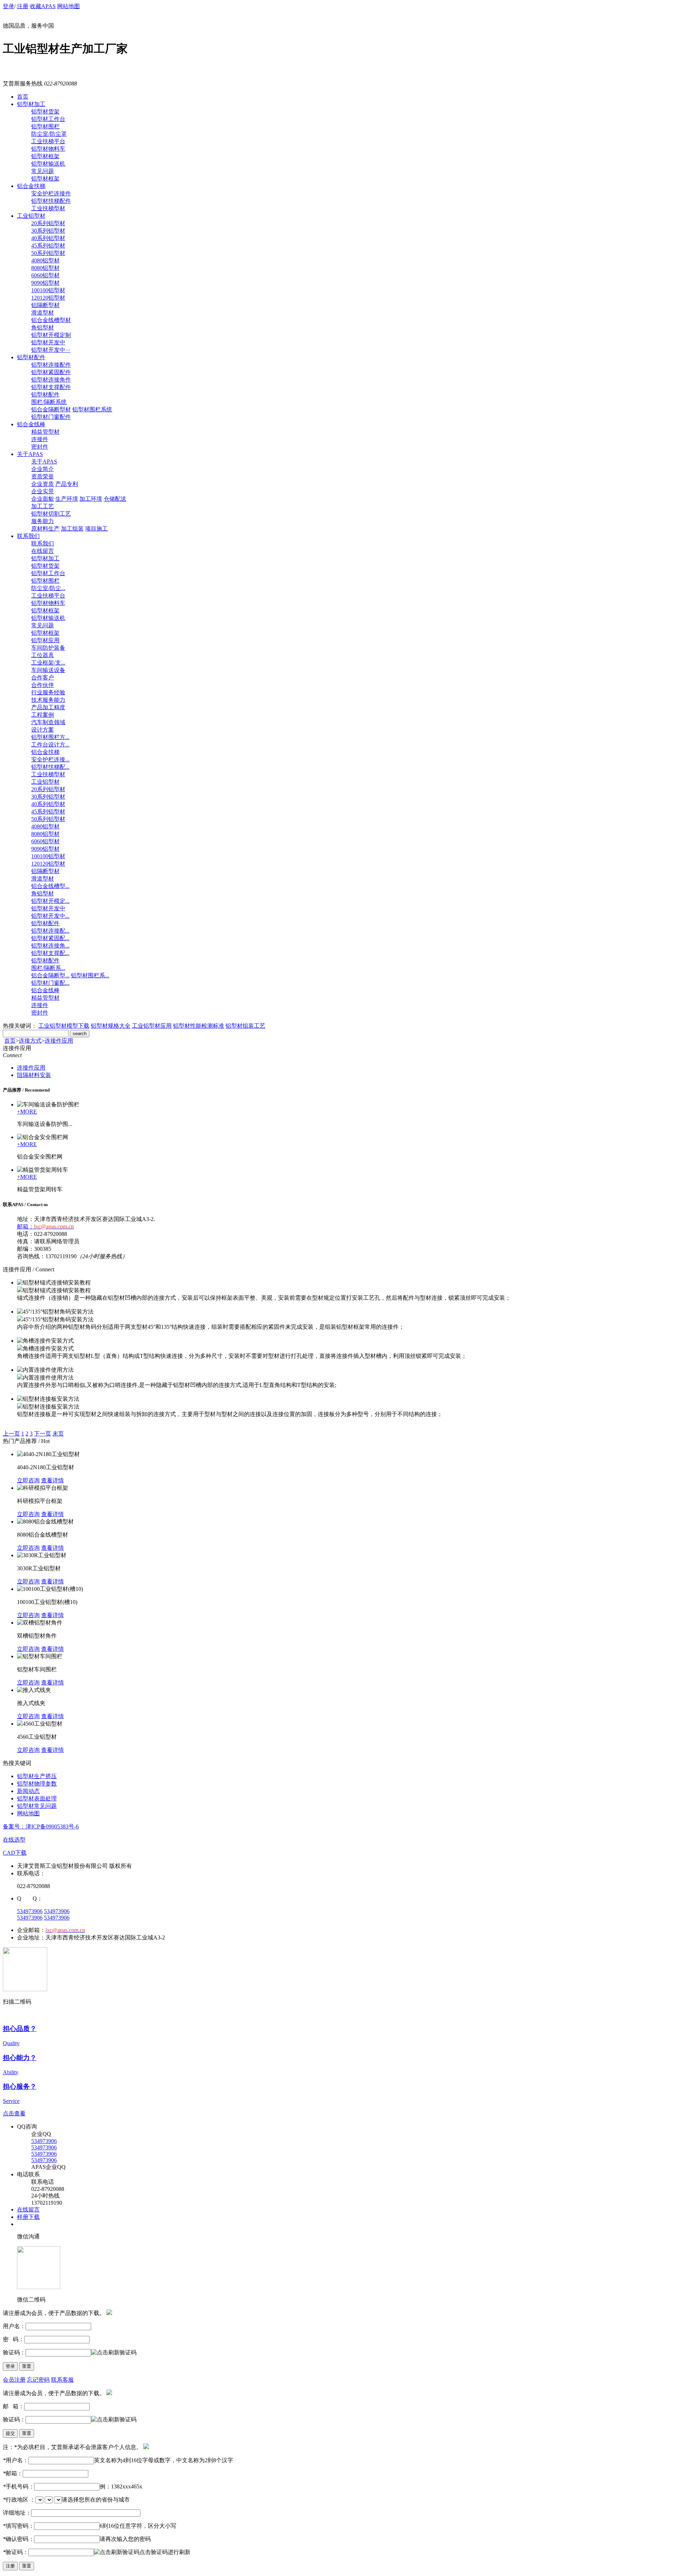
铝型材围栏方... (50, 737)
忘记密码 (38, 2380)
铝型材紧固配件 (51, 372)
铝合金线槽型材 (51, 320)
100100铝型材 (48, 290)
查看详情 (52, 1480)
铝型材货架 (45, 112)
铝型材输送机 (48, 164)
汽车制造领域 (48, 722)
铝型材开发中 (48, 342)
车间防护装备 (48, 648)
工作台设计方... (50, 745)
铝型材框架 (45, 156)
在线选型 (14, 1840)
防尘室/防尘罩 (49, 134)
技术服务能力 (48, 700)
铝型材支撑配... (50, 953)
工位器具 (43, 655)
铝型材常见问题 (37, 1806)
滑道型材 (43, 313)
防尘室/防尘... (48, 588)
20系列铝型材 (48, 223)
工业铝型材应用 (152, 1026)
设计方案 (43, 730)
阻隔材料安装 (34, 1075)
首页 (23, 97)
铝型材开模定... (50, 901)
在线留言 (43, 551)
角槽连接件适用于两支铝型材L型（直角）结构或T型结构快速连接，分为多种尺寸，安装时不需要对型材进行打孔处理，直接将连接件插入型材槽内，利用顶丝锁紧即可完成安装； (242, 1356)
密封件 (40, 447)
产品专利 (67, 484)
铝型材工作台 (48, 119)
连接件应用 (59, 1041)
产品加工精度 (48, 707)
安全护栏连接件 (51, 193)
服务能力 (43, 521)
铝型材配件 (31, 357)
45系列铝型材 (48, 246)
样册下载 (28, 2217)
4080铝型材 (45, 260)
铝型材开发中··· (51, 350)
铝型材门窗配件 (51, 417)
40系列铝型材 (48, 238)
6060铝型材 (45, 275)
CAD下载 (15, 1853)
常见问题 (43, 171)
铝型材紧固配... (50, 938)
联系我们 (28, 536)
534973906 (30, 1911)
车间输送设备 (48, 670)
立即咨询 (28, 1480)
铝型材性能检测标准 (199, 1026)
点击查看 (14, 2113)
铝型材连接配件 (51, 365)
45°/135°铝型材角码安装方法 (58, 1319)
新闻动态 (28, 1791)
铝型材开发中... (50, 916)
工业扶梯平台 (48, 141)
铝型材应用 (45, 640)
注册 (23, 6)
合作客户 (43, 678)
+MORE (27, 1112)
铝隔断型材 (45, 305)
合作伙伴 (43, 685)
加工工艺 (43, 506)
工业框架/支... (48, 663)
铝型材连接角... (50, 946)
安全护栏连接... (50, 759)
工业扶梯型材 (48, 208)
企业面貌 (43, 499)
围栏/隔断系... (48, 968)
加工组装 (72, 529)
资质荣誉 (43, 476)
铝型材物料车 (48, 149)
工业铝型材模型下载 (64, 1026)
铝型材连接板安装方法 (51, 1407)
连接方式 (30, 1041)
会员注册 (14, 2380)
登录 (9, 6)
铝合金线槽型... (50, 886)
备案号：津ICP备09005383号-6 (41, 1826)
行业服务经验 (48, 692)
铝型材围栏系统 (92, 409)
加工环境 (91, 499)
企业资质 (43, 484)
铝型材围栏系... (90, 975)
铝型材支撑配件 (51, 387)
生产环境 (67, 499)
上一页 (11, 1434)
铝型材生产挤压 (37, 1776)
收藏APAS (43, 6)
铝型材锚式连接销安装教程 (57, 1290)
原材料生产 (45, 529)
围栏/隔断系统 (49, 402)
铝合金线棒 (31, 424)
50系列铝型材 (48, 253)
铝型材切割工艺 (51, 514)
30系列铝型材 (48, 231)
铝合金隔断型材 (51, 409)
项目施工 (96, 529)
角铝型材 (43, 327)
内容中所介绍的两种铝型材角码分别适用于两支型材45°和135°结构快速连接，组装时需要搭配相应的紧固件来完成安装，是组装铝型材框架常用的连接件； (211, 1327)
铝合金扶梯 (31, 186)
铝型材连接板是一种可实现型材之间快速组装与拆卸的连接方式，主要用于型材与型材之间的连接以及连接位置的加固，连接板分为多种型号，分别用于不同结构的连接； (230, 1414)
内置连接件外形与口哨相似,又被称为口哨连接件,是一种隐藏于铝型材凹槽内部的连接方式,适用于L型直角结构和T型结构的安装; (177, 1385)
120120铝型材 (48, 298)
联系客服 (62, 2380)
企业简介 (43, 469)
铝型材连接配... (50, 931)
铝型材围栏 (45, 126)
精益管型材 (45, 432)
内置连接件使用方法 (48, 1378)
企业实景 (43, 491)
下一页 (43, 1434)
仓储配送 (115, 499)
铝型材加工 (31, 104)
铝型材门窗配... (50, 983)
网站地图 (68, 6)
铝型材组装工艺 (245, 1026)
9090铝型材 (45, 283)
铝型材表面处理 (37, 1798)
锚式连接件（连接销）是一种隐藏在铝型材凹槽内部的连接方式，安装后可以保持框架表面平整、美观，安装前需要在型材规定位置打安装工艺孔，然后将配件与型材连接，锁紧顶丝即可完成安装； (264, 1298)
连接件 (40, 439)
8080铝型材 (45, 268)
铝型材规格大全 (111, 1026)
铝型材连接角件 (51, 380)
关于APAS (30, 454)
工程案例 (43, 715)
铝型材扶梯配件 (51, 201)
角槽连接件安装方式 (48, 1348)
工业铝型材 (31, 216)
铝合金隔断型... (50, 975)
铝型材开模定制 (51, 335)
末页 (58, 1434)
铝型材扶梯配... (50, 767)
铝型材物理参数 (37, 1784)
